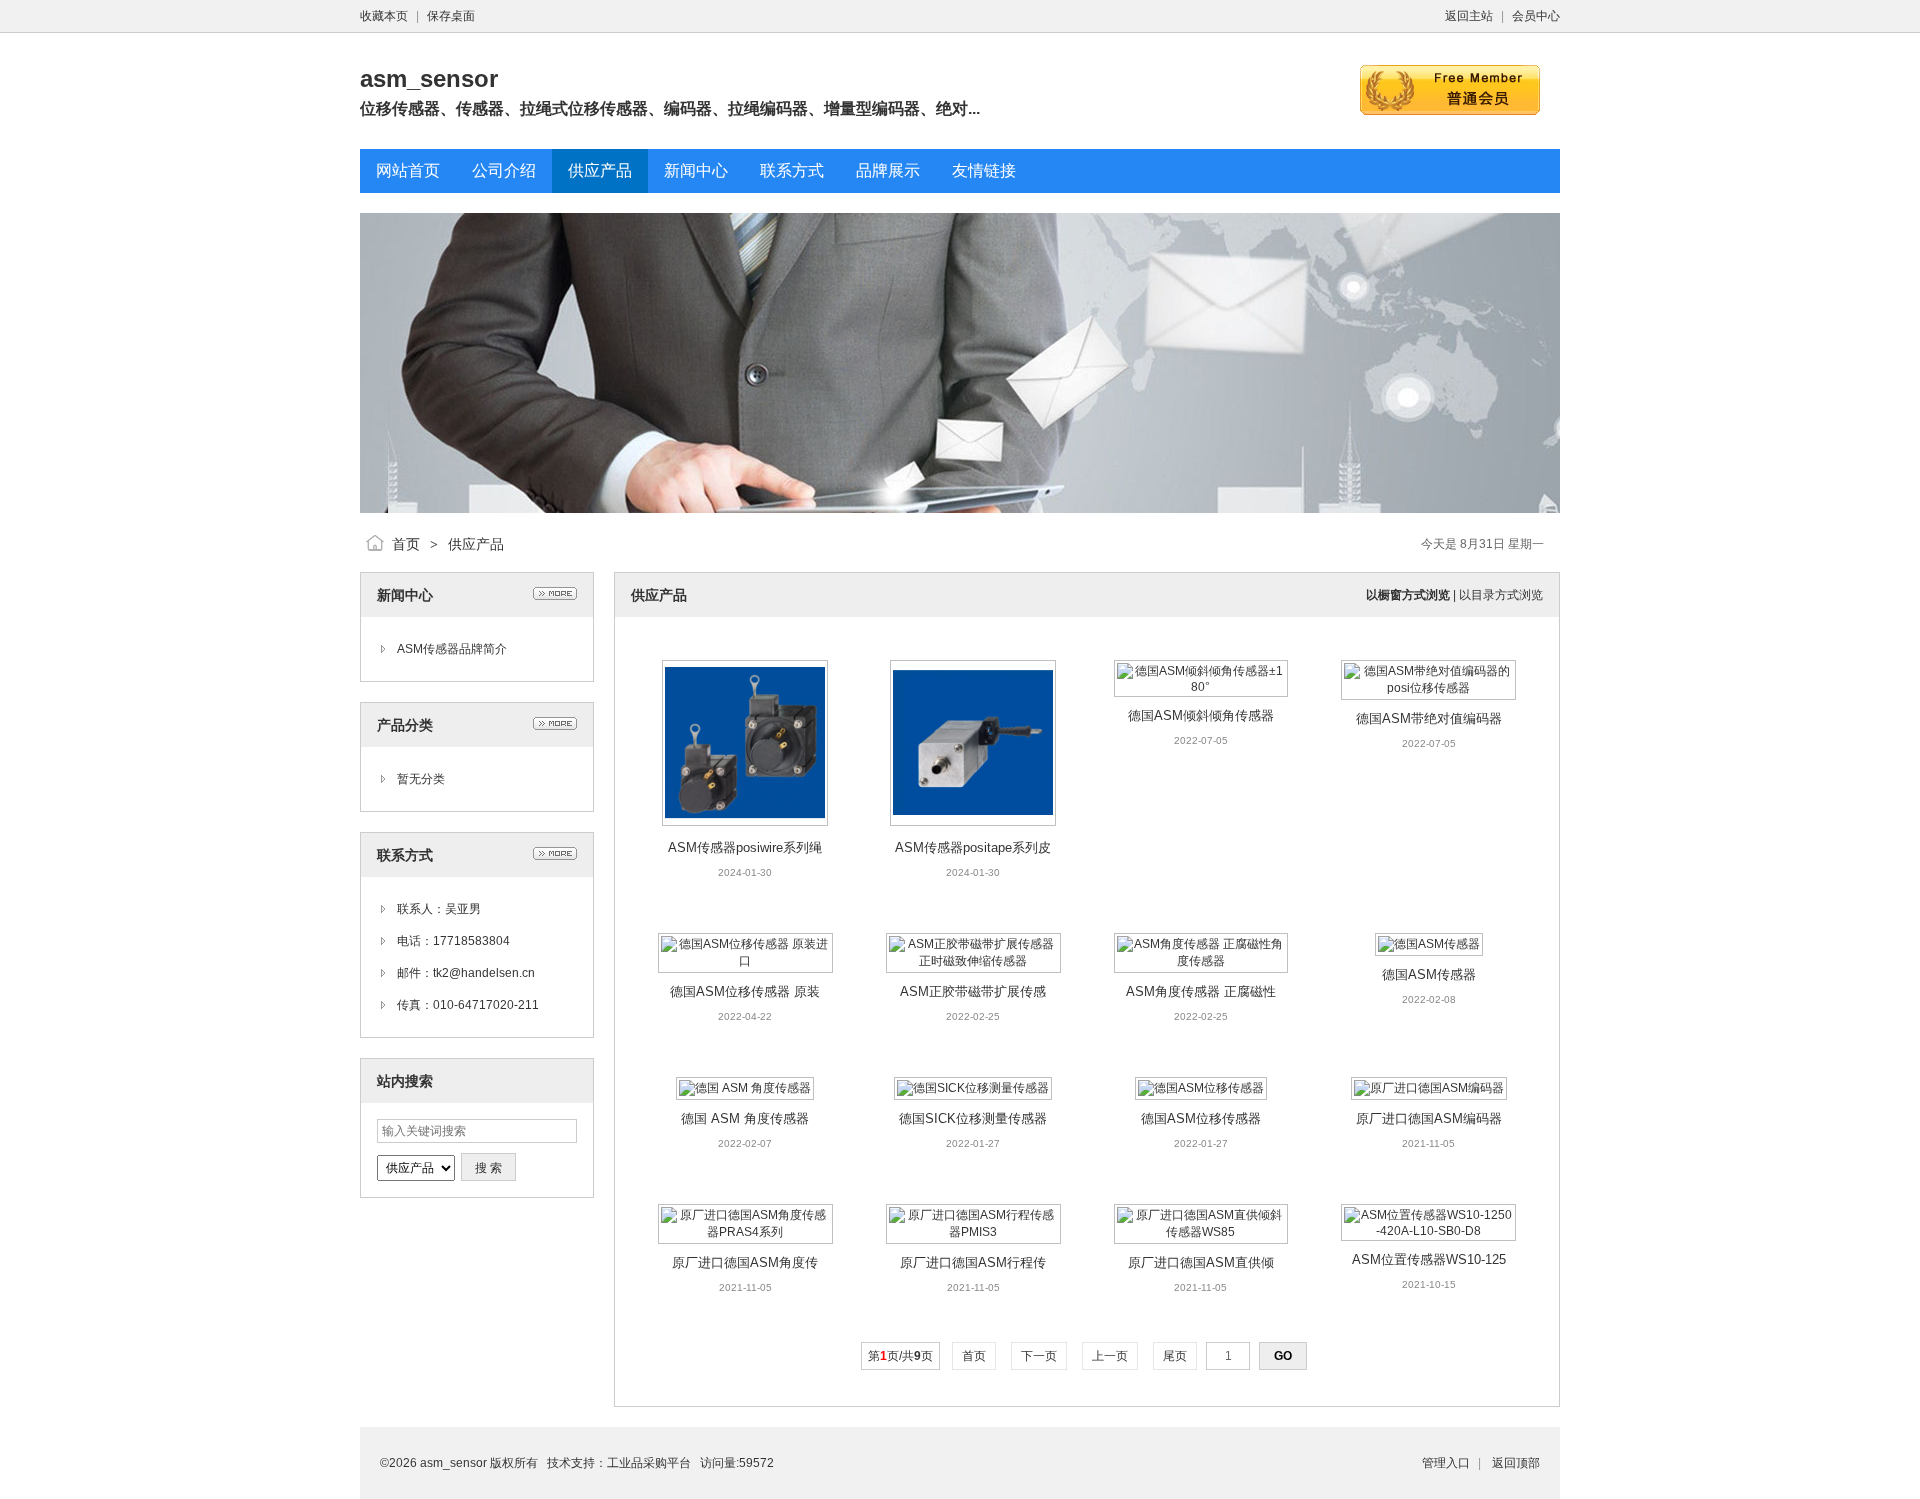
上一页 (1110, 1356)
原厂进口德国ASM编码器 (1429, 1118)
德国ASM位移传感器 (1201, 1118)
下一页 (1039, 1356)
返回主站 (1469, 16)
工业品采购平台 (649, 1463)
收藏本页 (384, 16)
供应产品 (476, 544)
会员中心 (1536, 16)
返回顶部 (1516, 1463)
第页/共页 (900, 1356)
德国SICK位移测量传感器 (973, 1118)
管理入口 (1446, 1463)
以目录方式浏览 (1501, 595)
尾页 (1175, 1356)
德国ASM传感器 (1429, 974)
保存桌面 (451, 16)
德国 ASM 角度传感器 (745, 1118)
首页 (406, 544)
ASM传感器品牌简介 (452, 649)
